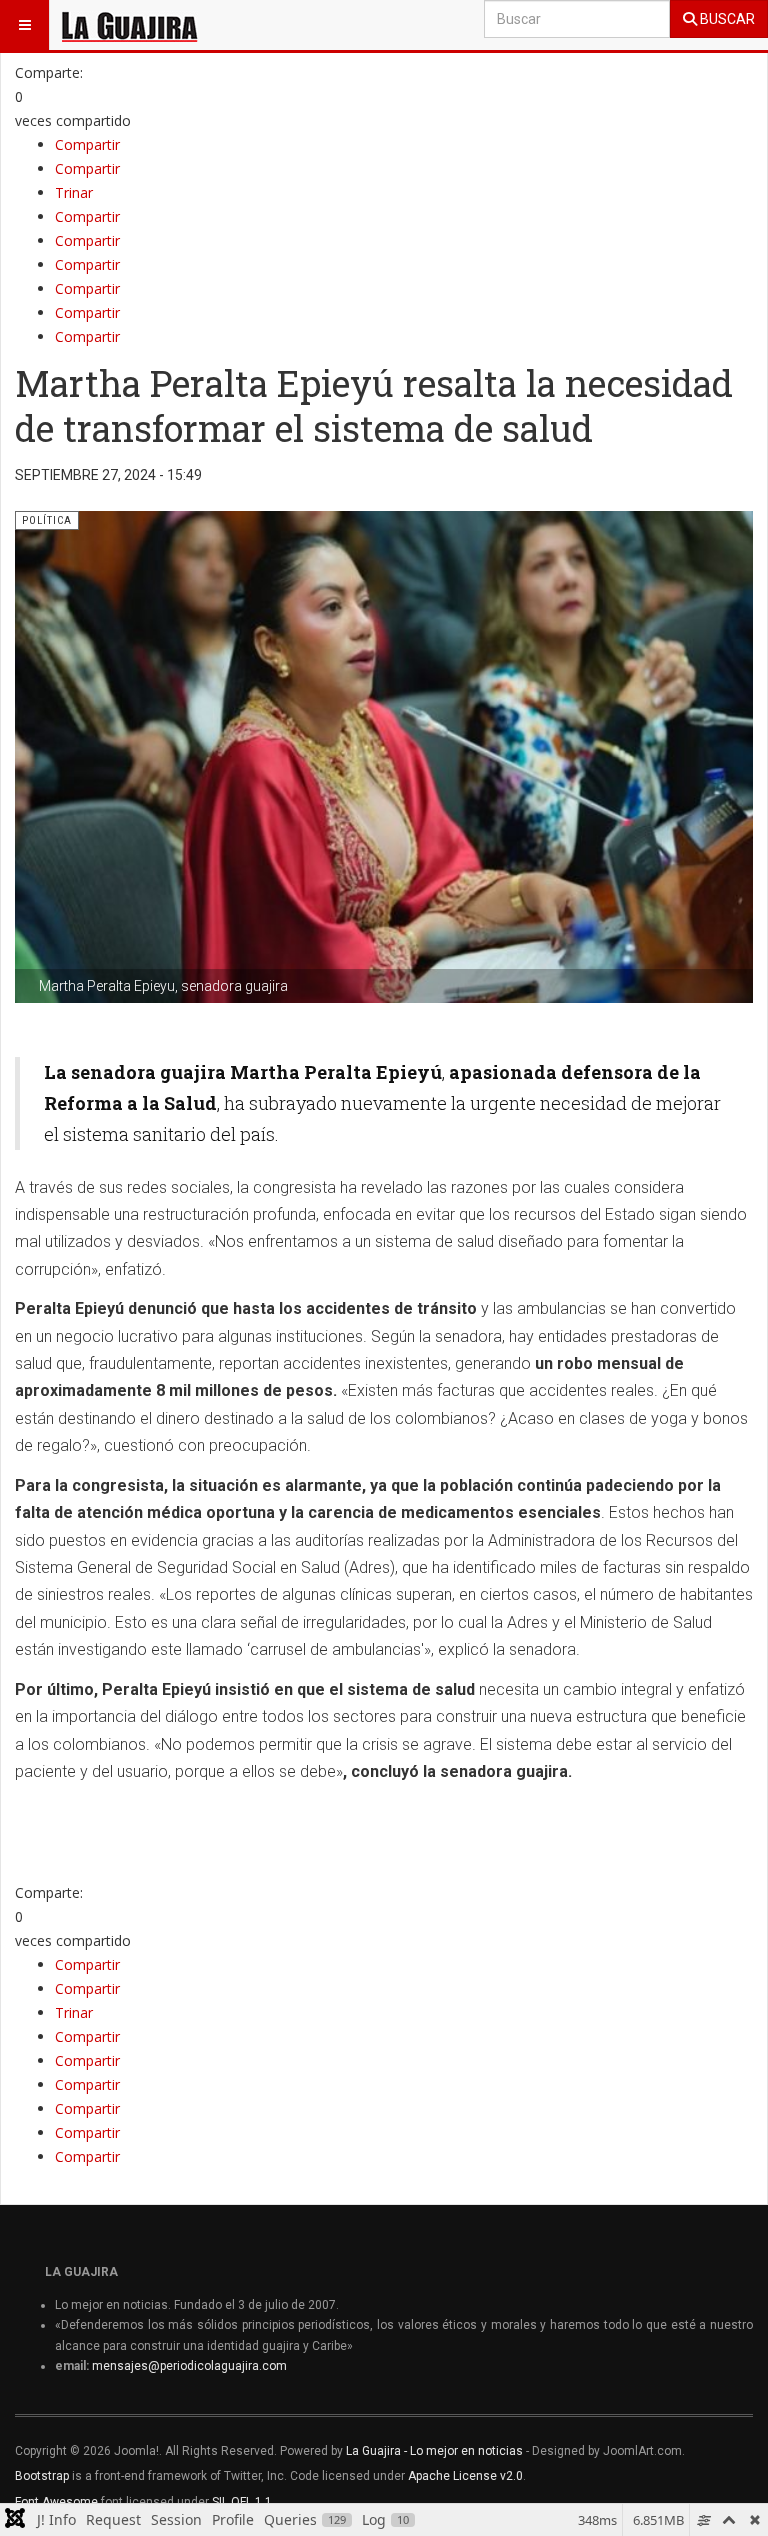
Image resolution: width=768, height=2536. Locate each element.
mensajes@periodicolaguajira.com (189, 2366)
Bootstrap (42, 2476)
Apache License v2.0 (465, 2476)
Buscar (726, 19)
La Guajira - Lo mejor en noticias (434, 2451)
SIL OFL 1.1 (242, 2502)
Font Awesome (56, 2502)
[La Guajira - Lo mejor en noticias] (130, 25)
